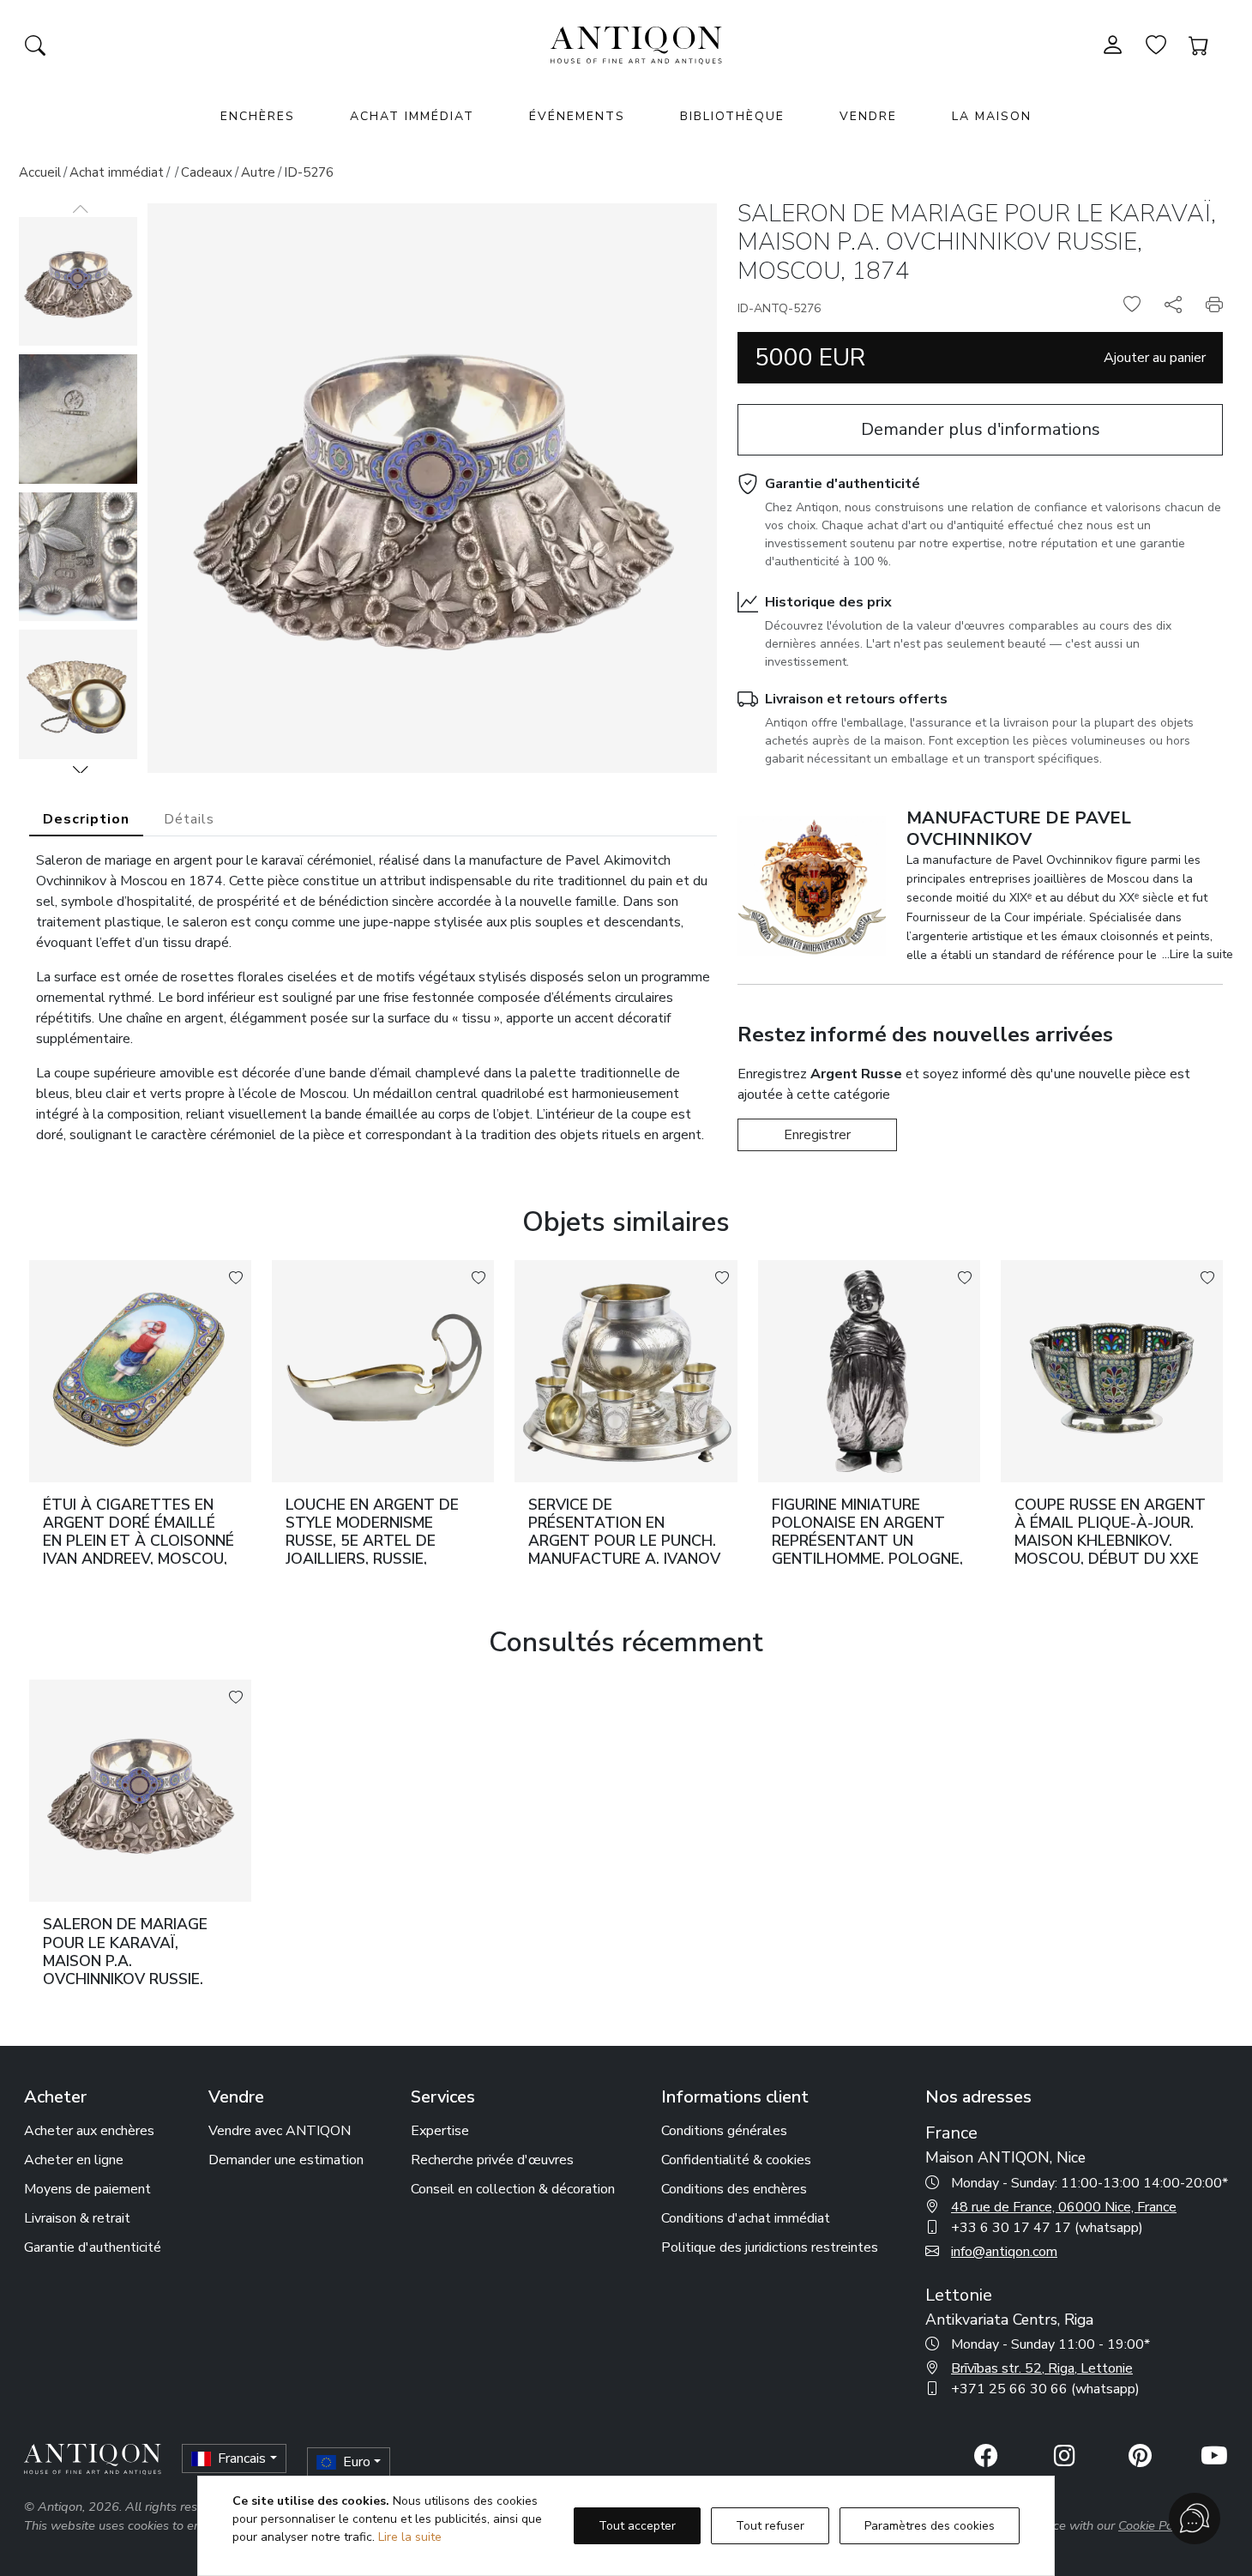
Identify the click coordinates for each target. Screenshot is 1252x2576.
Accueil (40, 172)
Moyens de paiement (87, 2189)
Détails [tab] (189, 819)
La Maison (992, 116)
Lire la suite (410, 2537)
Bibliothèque (732, 116)
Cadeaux (207, 172)
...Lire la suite (1198, 954)
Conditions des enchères (734, 2189)
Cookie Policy (1155, 2525)
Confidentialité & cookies (736, 2160)
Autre (258, 172)
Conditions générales (724, 2131)
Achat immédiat (412, 116)
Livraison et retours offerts (856, 699)
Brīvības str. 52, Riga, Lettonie (1042, 2368)
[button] (81, 769)
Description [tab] (86, 819)
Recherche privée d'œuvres (492, 2160)
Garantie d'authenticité (843, 484)
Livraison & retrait (77, 2218)
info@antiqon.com (1004, 2252)
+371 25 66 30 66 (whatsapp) (1045, 2389)
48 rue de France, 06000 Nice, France (1064, 2207)
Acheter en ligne (74, 2160)
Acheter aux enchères (89, 2131)
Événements (577, 116)
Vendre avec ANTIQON (280, 2131)
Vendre (868, 116)
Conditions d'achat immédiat (746, 2218)
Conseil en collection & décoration (513, 2189)
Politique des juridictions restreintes (770, 2247)
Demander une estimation (286, 2160)
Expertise (440, 2131)
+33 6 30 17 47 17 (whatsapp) (1047, 2228)
